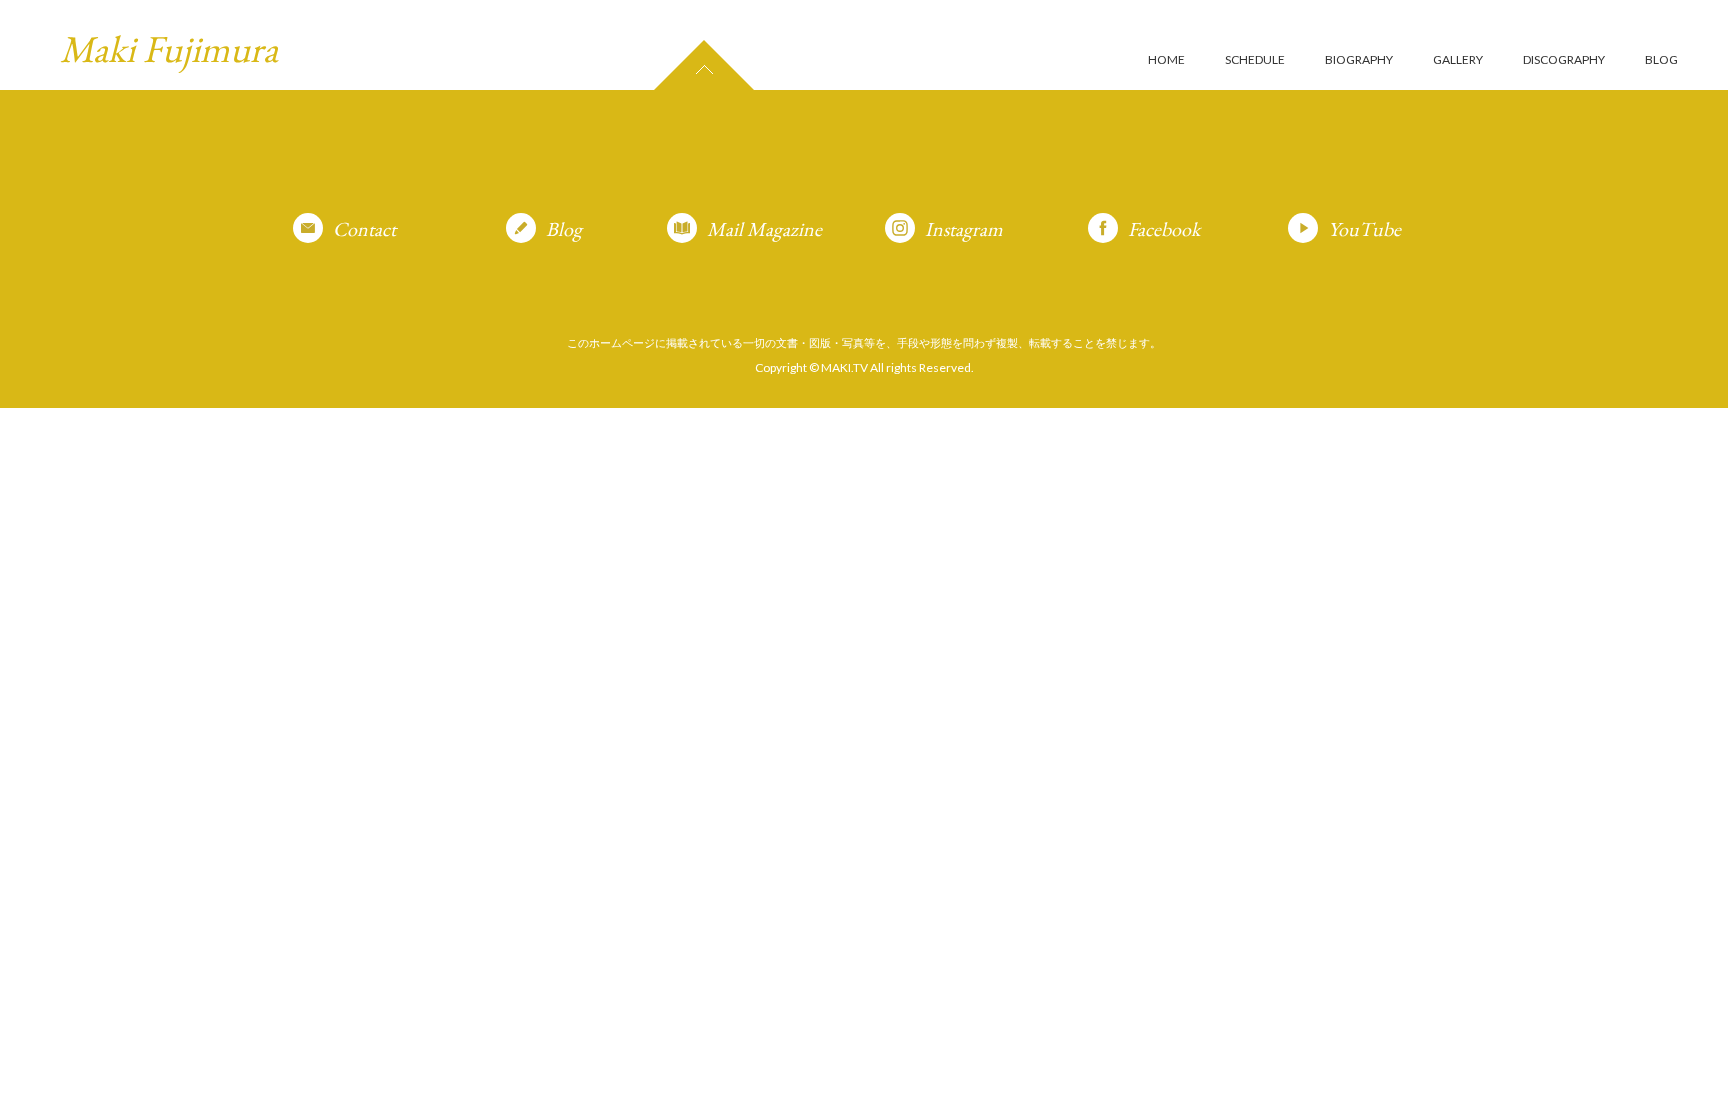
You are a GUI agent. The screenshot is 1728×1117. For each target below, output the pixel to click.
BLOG (1661, 59)
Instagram (964, 229)
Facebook (1164, 229)
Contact (364, 229)
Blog (564, 229)
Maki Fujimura (169, 48)
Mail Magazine (764, 229)
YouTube (1364, 229)
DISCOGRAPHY (1564, 59)
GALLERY (1458, 59)
